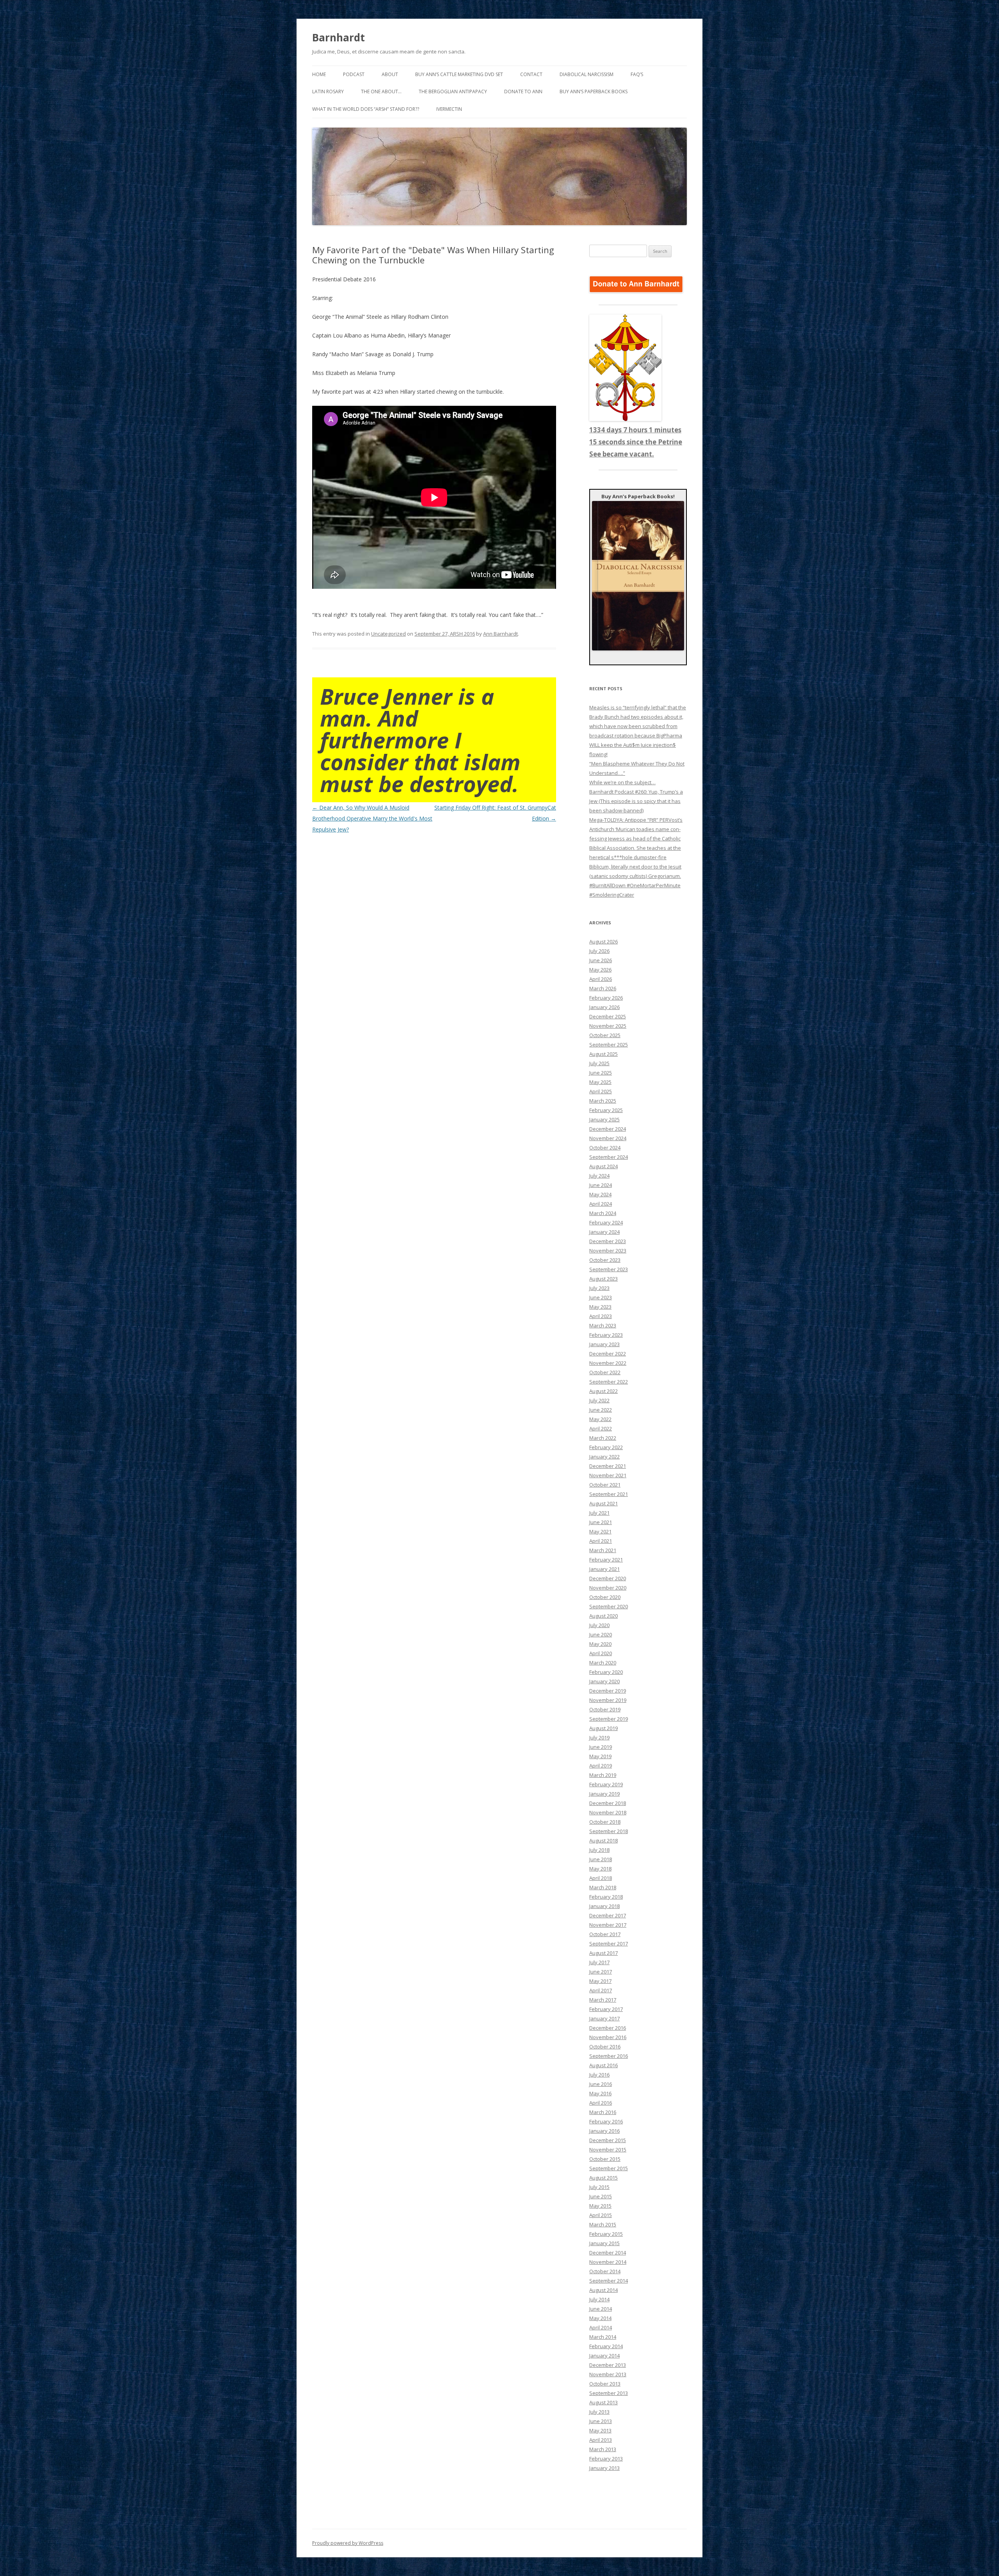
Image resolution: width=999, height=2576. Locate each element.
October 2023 (605, 1260)
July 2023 (599, 1288)
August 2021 (603, 1503)
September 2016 (609, 2056)
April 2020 (601, 1653)
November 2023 (608, 1251)
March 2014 (603, 2337)
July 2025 (599, 1063)
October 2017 (605, 1934)
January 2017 (604, 2018)
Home (319, 74)
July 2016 (599, 2075)
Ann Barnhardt (500, 634)
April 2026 (601, 979)
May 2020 (600, 1644)
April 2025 (601, 1091)
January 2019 (604, 1794)
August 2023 (603, 1279)
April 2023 (601, 1316)
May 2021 (600, 1531)
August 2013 (603, 2402)
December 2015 (608, 2140)
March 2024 (603, 1213)
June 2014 (601, 2309)
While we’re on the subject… (622, 782)
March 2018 (603, 1887)
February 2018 (606, 1897)
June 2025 (601, 1073)
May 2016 (600, 2093)
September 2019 (609, 1719)
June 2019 (601, 1747)
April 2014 (601, 2327)
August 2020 (603, 1616)
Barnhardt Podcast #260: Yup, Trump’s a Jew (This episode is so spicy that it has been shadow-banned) (636, 801)
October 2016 (605, 2047)
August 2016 (603, 2065)
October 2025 (605, 1035)
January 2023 (604, 1344)
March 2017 (603, 2000)
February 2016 (606, 2121)
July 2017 (599, 1962)
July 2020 (599, 1625)
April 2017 (601, 1990)
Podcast (354, 74)
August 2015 (603, 2178)
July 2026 (599, 951)
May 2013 (600, 2430)
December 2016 (608, 2028)
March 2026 (603, 988)
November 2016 (608, 2037)
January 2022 (604, 1457)
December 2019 (608, 1691)
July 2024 (599, 1176)
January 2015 (604, 2243)
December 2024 (608, 1129)
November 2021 (608, 1475)
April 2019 (601, 1766)
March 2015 (603, 2224)
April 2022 (601, 1428)
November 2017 (608, 1925)
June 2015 (601, 2196)
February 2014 (606, 2346)
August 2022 (603, 1391)
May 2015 (600, 2206)
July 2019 (599, 1737)
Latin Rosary (328, 91)
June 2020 (601, 1634)
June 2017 (601, 1972)
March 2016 (603, 2112)
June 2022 (601, 1410)
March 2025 (603, 1101)
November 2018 (608, 1812)
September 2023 (609, 1269)
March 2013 (603, 2449)
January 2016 (604, 2131)
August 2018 (603, 1841)
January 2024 (604, 1232)
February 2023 (606, 1335)
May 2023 (600, 1307)
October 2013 (605, 2384)
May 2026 (600, 970)
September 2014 (609, 2281)
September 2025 (609, 1045)
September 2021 (609, 1494)
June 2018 (601, 1859)
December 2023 (608, 1241)
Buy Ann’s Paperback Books (594, 91)
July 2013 (599, 2412)
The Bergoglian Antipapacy (453, 91)
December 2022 (608, 1354)
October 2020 (605, 1597)
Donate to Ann (523, 91)
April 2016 (601, 2103)
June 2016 (601, 2084)
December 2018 (608, 1803)
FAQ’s (637, 74)
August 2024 (603, 1166)
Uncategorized (388, 634)
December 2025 (608, 1016)
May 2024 (600, 1194)
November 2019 (608, 1700)
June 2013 (601, 2421)
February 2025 (606, 1110)
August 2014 (603, 2290)
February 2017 (606, 2009)
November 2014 (608, 2262)
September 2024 (609, 1157)
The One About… (381, 91)
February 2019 (606, 1784)
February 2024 (606, 1222)
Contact (531, 74)
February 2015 (606, 2234)
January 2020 (604, 1681)
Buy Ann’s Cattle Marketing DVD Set (459, 74)
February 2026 (606, 998)
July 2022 (599, 1400)
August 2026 (603, 942)
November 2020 (608, 1588)
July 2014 (599, 2299)
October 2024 (605, 1148)
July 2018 (599, 1850)
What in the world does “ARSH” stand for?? (366, 109)
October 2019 (605, 1709)
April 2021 (601, 1541)
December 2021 (608, 1466)
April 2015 (601, 2215)
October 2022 (605, 1372)
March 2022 (603, 1438)
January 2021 (604, 1569)
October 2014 (605, 2271)
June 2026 (601, 960)
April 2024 (601, 1204)
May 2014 (600, 2318)
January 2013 (604, 2468)
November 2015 (608, 2150)
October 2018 (605, 1822)
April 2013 (601, 2440)
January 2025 (604, 1119)
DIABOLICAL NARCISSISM (587, 74)
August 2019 (603, 1728)
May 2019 (600, 1756)
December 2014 (608, 2253)
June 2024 (601, 1185)
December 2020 (608, 1578)
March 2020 (603, 1663)
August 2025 (603, 1054)
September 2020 (609, 1606)
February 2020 (606, 1672)
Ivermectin (449, 109)
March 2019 (603, 1775)
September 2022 (609, 1382)
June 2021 (601, 1522)
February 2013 (606, 2459)
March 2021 (603, 1550)
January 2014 (604, 2356)
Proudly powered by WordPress (348, 2543)
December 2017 (608, 1915)
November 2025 (608, 1026)
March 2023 (603, 1325)
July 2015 (599, 2187)
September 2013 (609, 2393)
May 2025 (600, 1082)
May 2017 (600, 1981)
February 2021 (606, 1560)
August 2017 (603, 1953)
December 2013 (608, 2365)
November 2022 (608, 1363)
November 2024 (608, 1138)
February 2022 (606, 1447)
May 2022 (600, 1419)
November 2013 (608, 2374)
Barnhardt (339, 37)
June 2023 (601, 1297)
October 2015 (605, 2159)
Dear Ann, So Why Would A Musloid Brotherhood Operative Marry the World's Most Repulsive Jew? (372, 818)
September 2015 (609, 2168)
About (390, 74)
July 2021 (599, 1513)
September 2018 (609, 1831)
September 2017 (609, 1944)
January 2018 (604, 1906)
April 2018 (601, 1878)
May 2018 (600, 1869)
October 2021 (605, 1485)
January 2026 (604, 1007)
